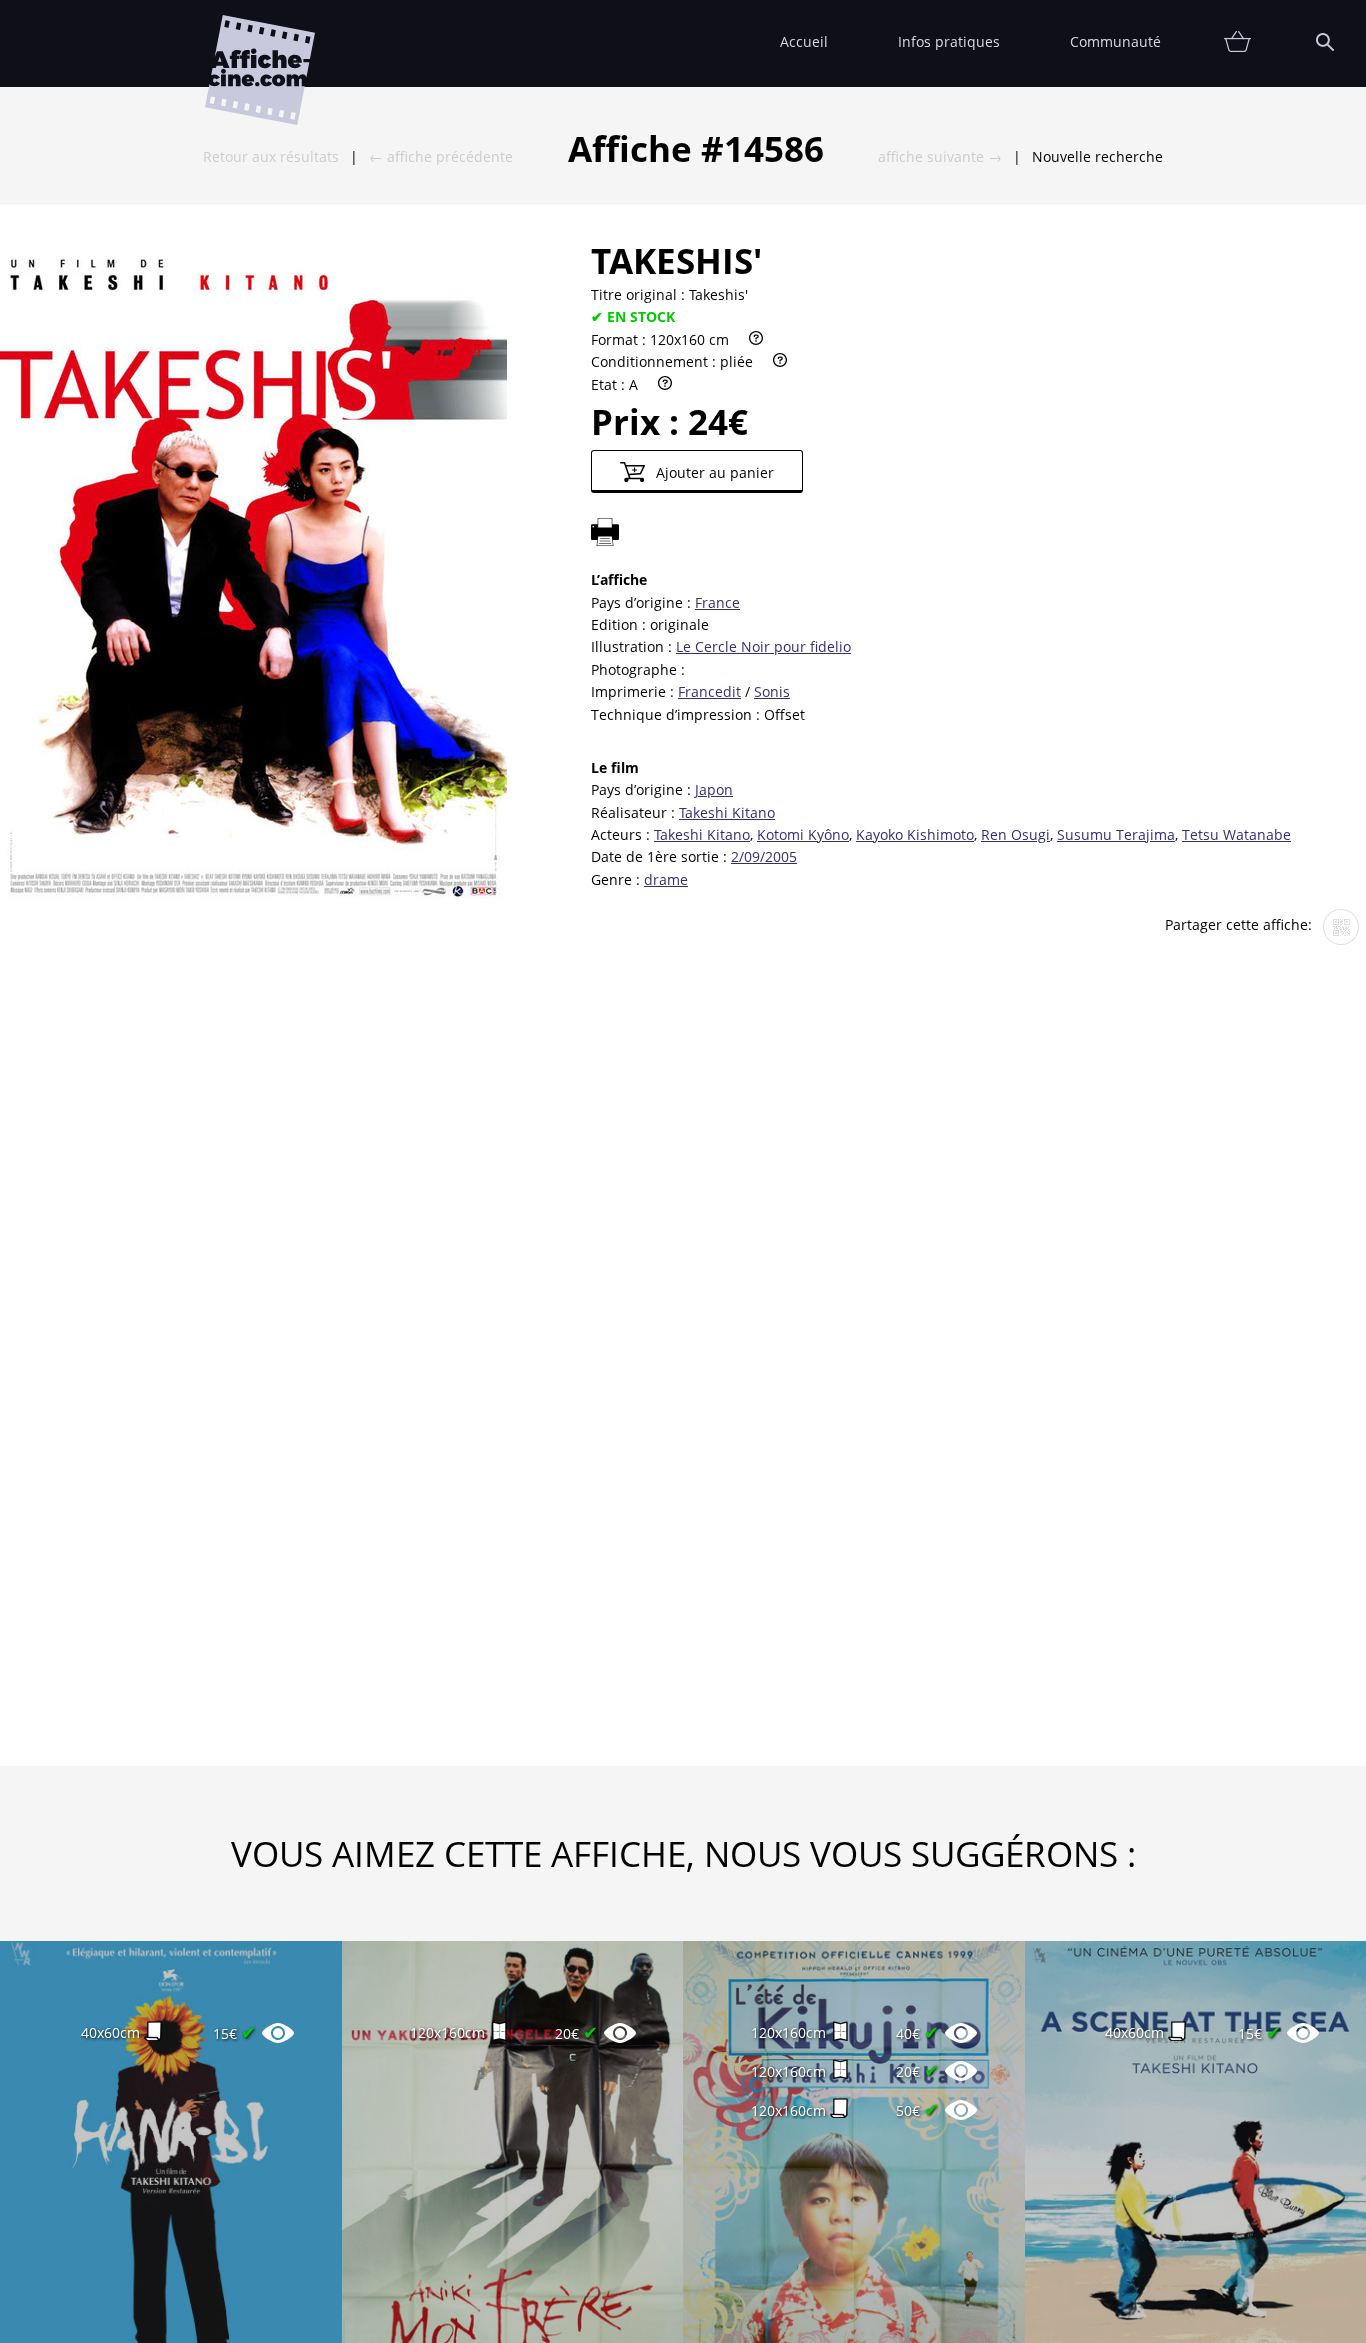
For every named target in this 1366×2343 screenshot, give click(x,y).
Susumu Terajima (1116, 834)
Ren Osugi (1015, 834)
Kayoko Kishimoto (915, 834)
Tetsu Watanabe (1236, 834)
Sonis (772, 691)
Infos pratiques (949, 41)
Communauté (1115, 41)
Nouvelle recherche (1097, 156)
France (717, 602)
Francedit (709, 691)
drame (666, 879)
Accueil (804, 41)
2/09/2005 (764, 856)
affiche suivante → (940, 156)
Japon (714, 789)
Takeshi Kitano (727, 812)
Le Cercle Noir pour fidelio (763, 646)
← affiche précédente (441, 156)
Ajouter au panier (713, 472)
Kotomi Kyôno (803, 834)
